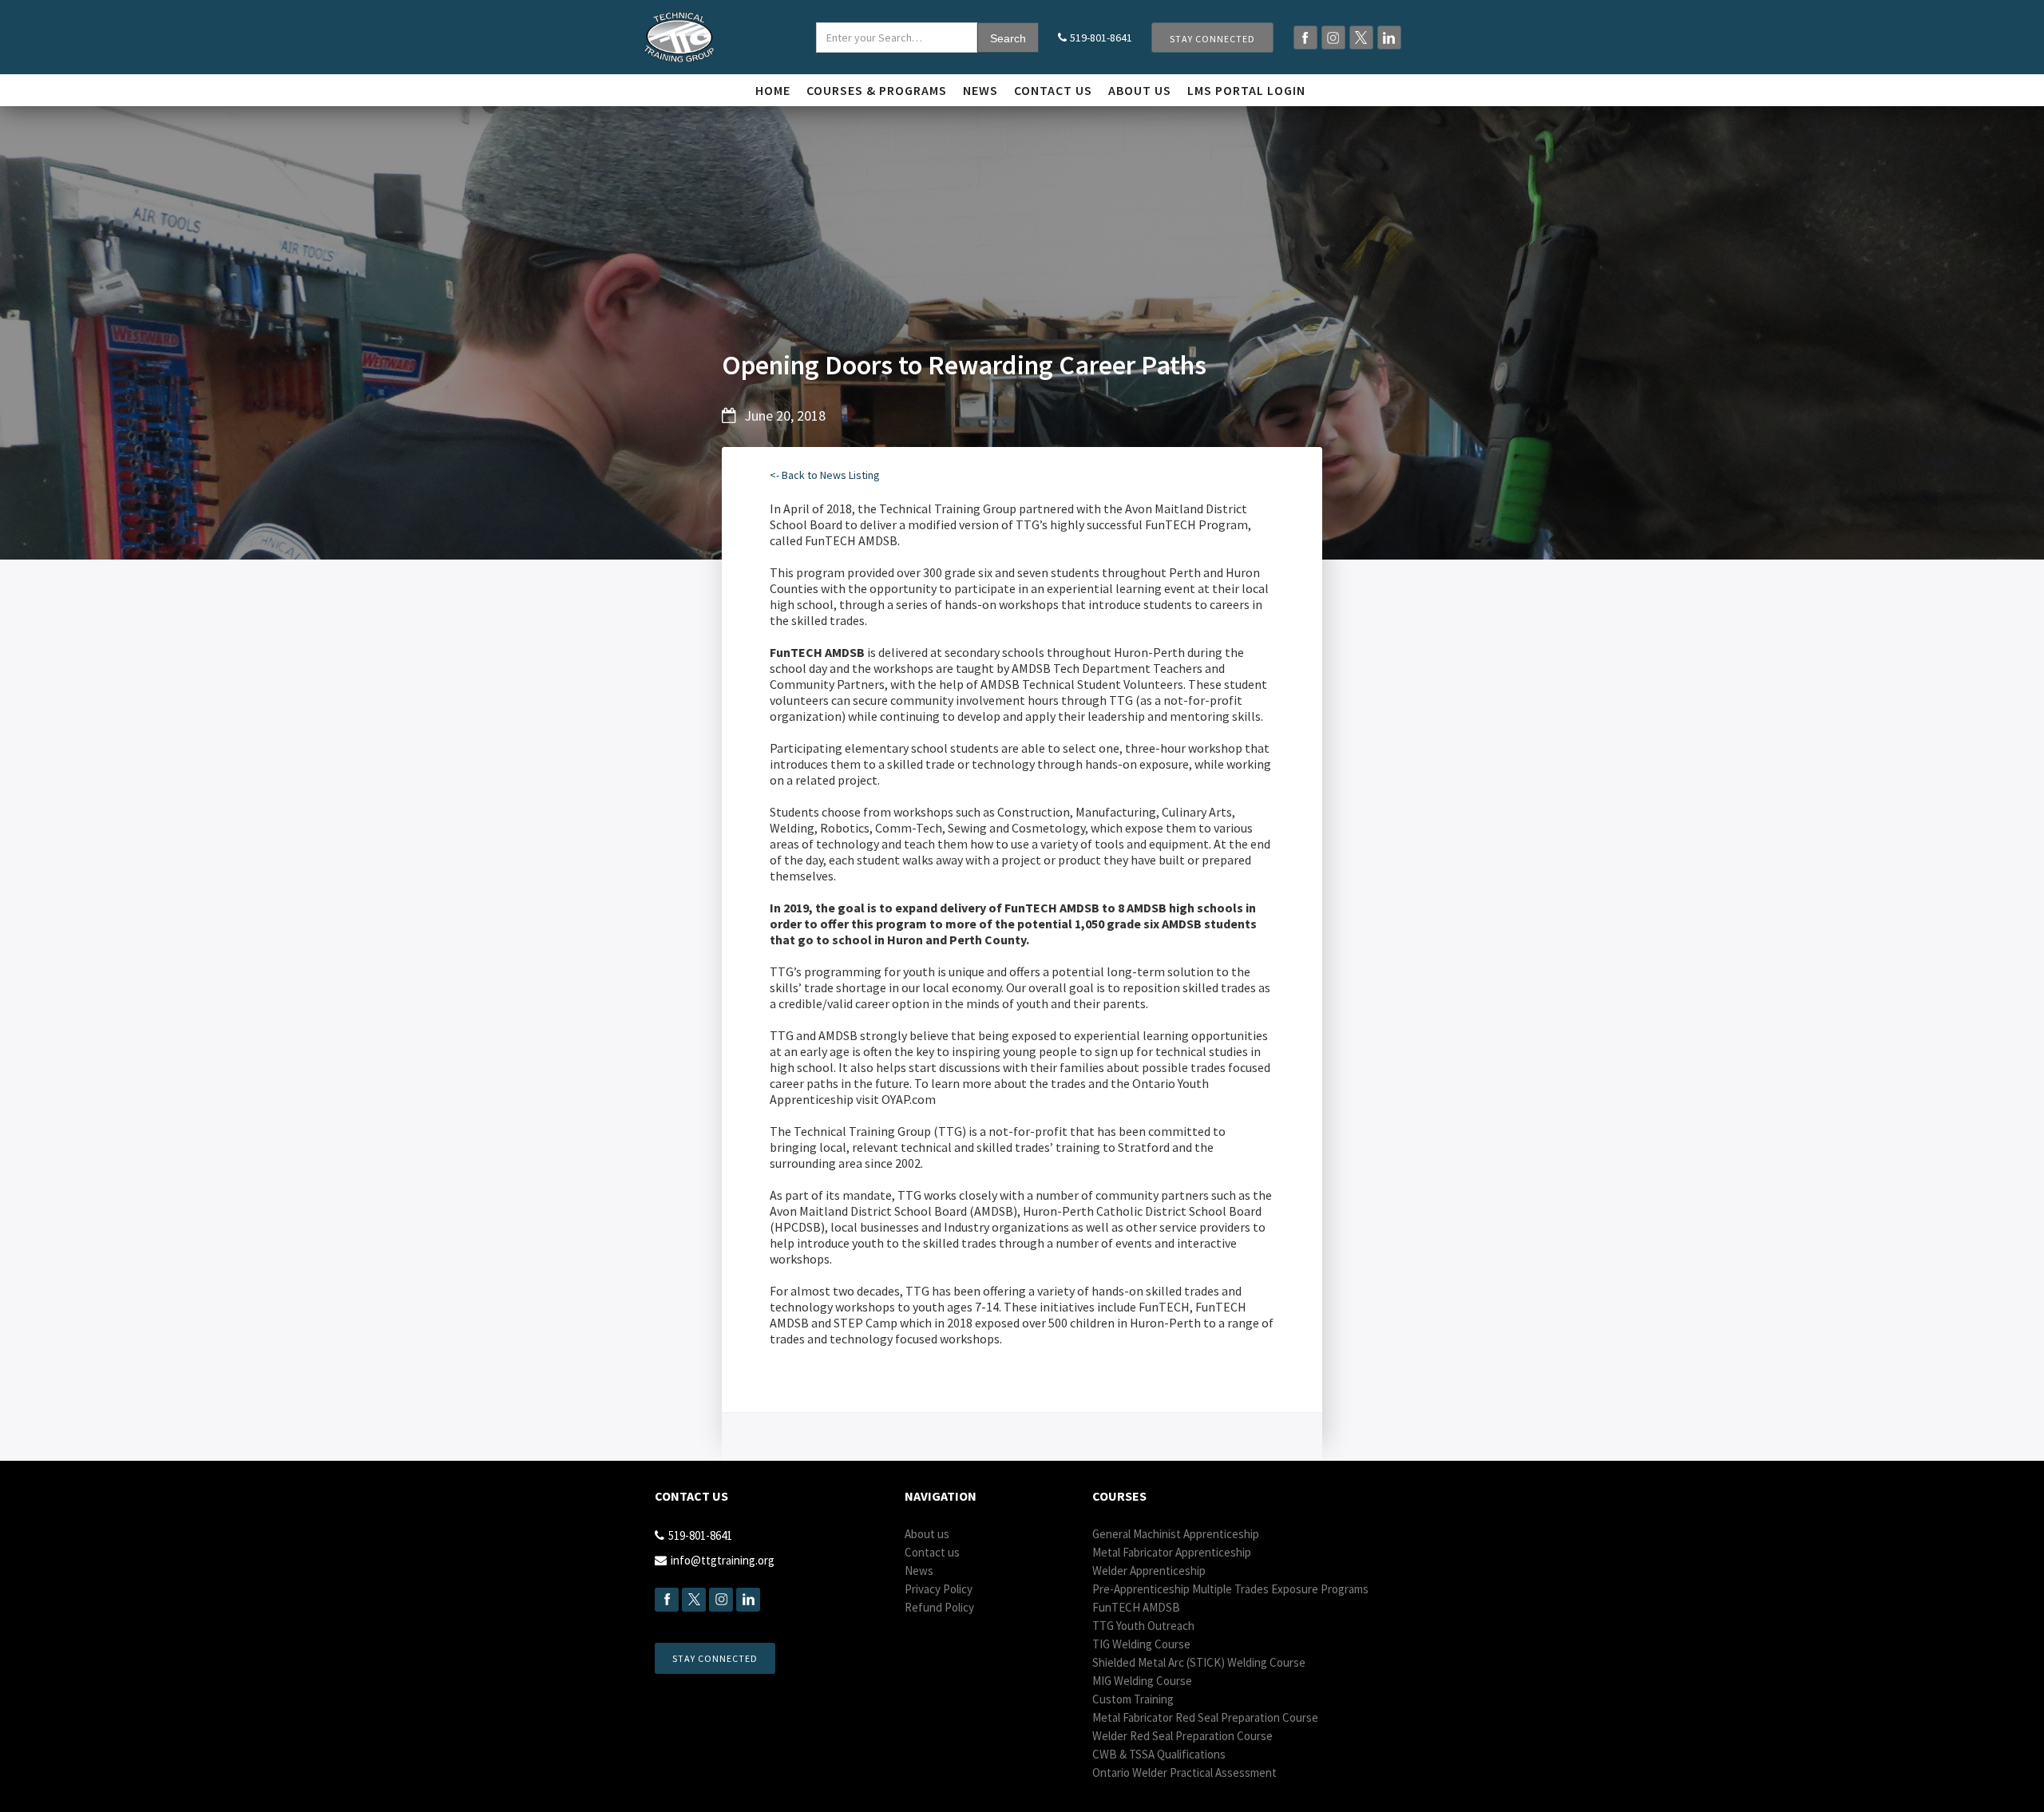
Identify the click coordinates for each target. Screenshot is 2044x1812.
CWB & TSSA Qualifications (1159, 1754)
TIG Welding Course (1141, 1644)
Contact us (1053, 90)
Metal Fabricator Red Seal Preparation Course (1205, 1717)
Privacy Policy (939, 1589)
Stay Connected (1212, 39)
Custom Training (1133, 1699)
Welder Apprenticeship (1149, 1571)
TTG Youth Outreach (1143, 1626)
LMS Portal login (1246, 90)
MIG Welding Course (1142, 1681)
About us (927, 1534)
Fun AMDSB (1136, 1607)
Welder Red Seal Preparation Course (1182, 1736)
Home (773, 90)
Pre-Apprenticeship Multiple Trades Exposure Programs (1230, 1589)
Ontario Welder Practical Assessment (1184, 1772)
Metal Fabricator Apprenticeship (1172, 1552)
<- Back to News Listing (825, 475)
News (980, 90)
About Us (1140, 90)
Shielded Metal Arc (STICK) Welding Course (1199, 1662)
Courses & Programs (877, 90)
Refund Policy (939, 1607)
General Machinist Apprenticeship (1176, 1534)
